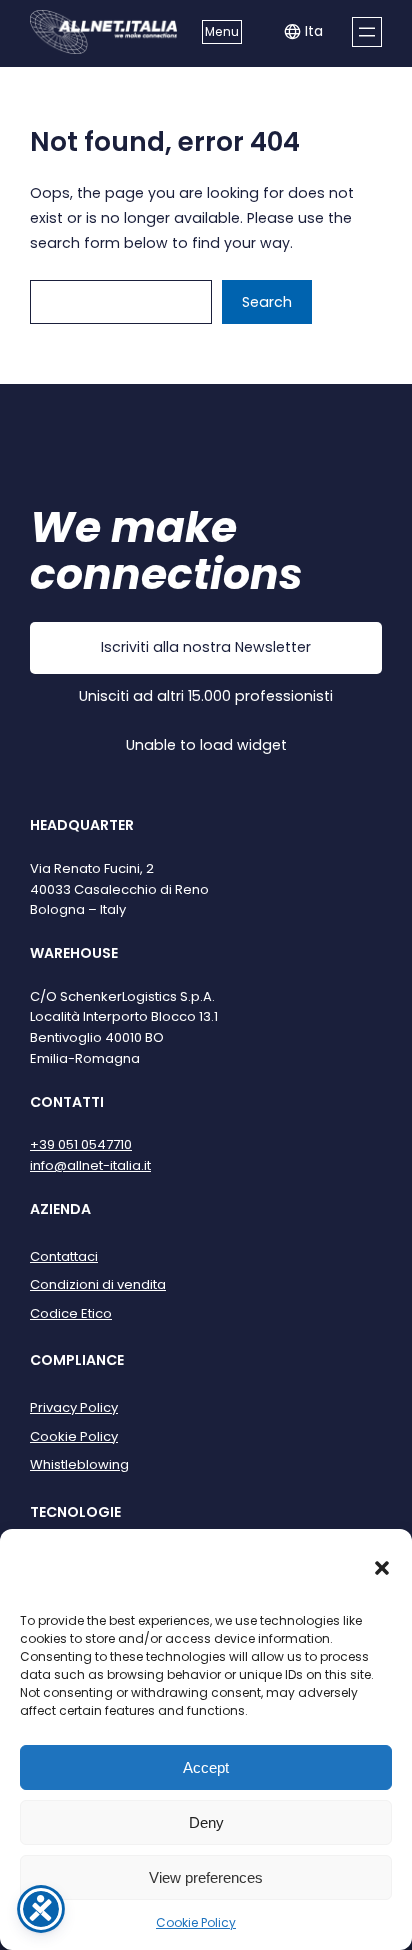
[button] (382, 1568)
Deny (206, 1822)
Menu (222, 31)
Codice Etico (71, 1313)
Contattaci (64, 1256)
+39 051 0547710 (81, 1144)
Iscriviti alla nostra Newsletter (206, 647)
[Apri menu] (367, 32)
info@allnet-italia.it (90, 1165)
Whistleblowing (79, 1464)
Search (267, 302)
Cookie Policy (196, 1922)
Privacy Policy (74, 1407)
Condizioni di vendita (98, 1284)
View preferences (206, 1877)
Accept (206, 1767)
